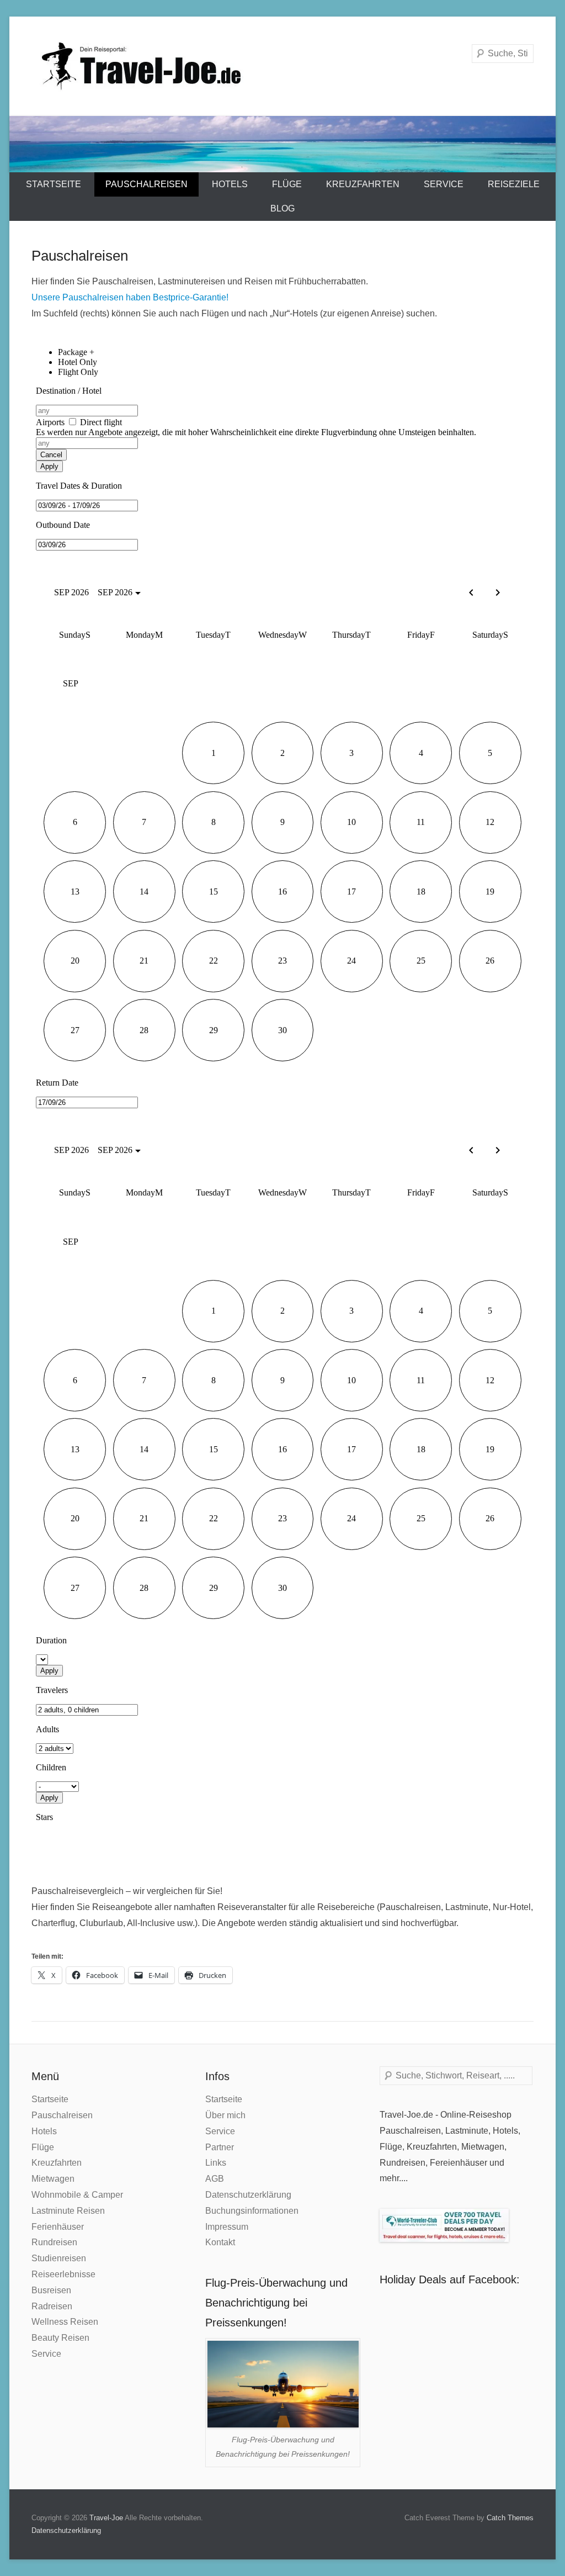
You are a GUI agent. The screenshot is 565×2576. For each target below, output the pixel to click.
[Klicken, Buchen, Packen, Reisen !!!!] (282, 144)
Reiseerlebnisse (63, 2274)
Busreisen (51, 2290)
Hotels (230, 184)
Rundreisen (54, 2242)
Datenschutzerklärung (248, 2195)
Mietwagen (53, 2179)
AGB (215, 2179)
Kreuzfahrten (363, 184)
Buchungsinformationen (252, 2211)
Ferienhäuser (58, 2227)
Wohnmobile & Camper (77, 2195)
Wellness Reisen (65, 2322)
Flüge (287, 184)
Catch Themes (510, 2518)
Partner (220, 2147)
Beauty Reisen (60, 2338)
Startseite (54, 184)
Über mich (225, 2115)
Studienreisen (59, 2258)
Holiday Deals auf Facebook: (450, 2279)
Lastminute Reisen (68, 2211)
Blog (282, 208)
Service (444, 184)
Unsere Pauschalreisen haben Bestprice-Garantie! (131, 297)
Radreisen (52, 2306)
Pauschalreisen (146, 184)
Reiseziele (514, 184)
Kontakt (220, 2242)
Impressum (227, 2227)
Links (216, 2163)
